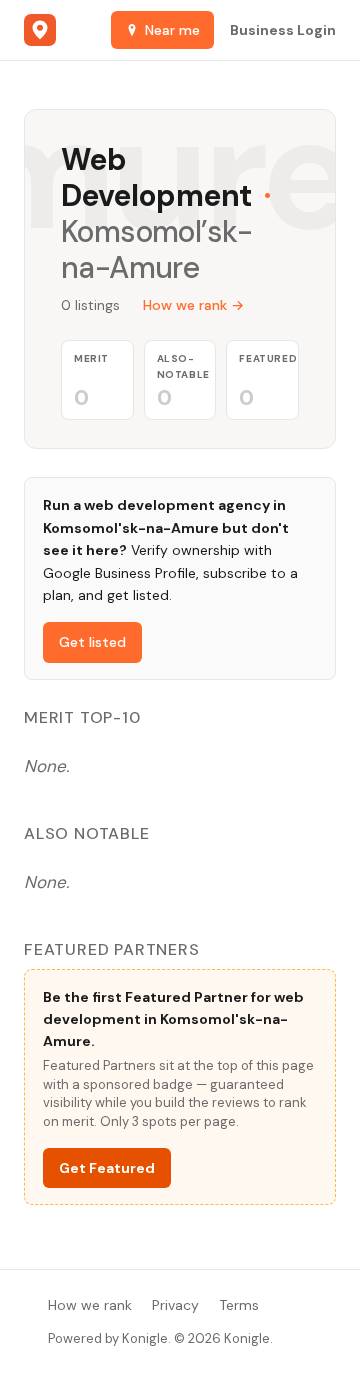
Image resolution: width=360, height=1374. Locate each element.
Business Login (283, 30)
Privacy (175, 1305)
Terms (239, 1305)
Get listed (92, 642)
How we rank (90, 1305)
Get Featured (107, 1168)
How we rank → (193, 305)
